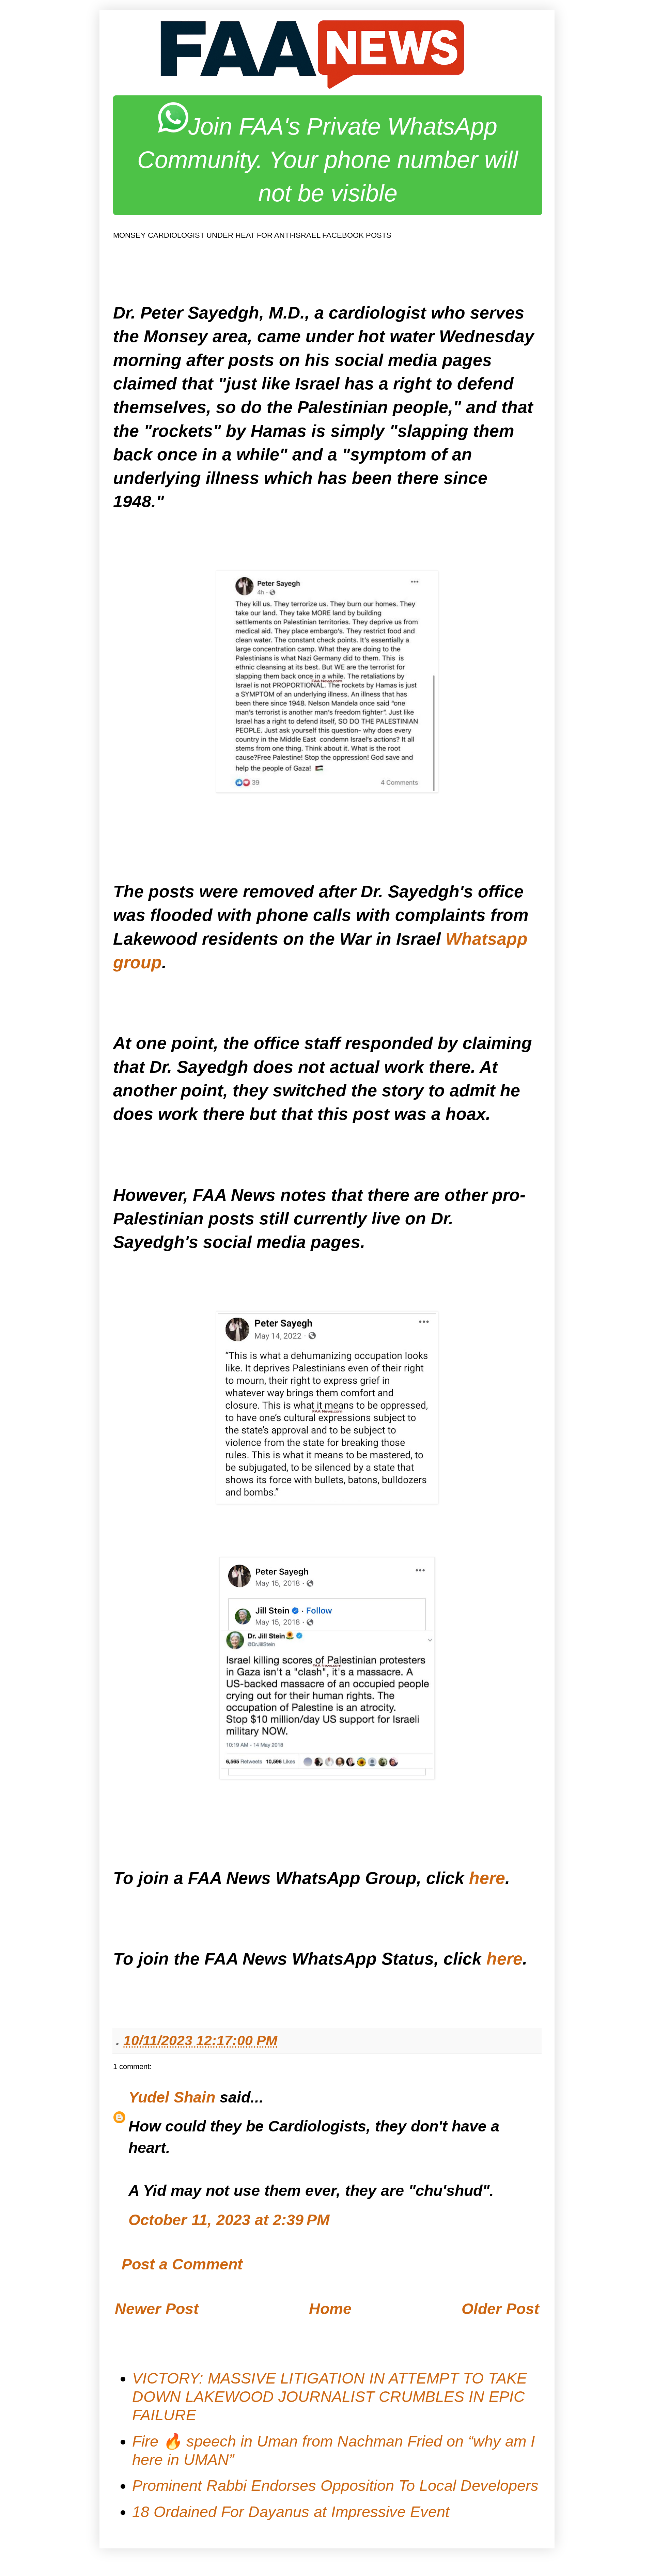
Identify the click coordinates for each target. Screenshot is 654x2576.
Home (330, 2309)
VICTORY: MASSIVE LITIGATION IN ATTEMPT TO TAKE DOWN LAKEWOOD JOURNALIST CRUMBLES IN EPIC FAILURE (330, 2397)
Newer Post (157, 2309)
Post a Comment (182, 2264)
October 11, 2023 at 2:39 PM (229, 2220)
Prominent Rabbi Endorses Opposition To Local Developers (335, 2486)
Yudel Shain (172, 2097)
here (487, 1878)
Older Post (500, 2309)
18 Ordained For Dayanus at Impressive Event (291, 2512)
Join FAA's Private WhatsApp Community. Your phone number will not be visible (328, 160)
